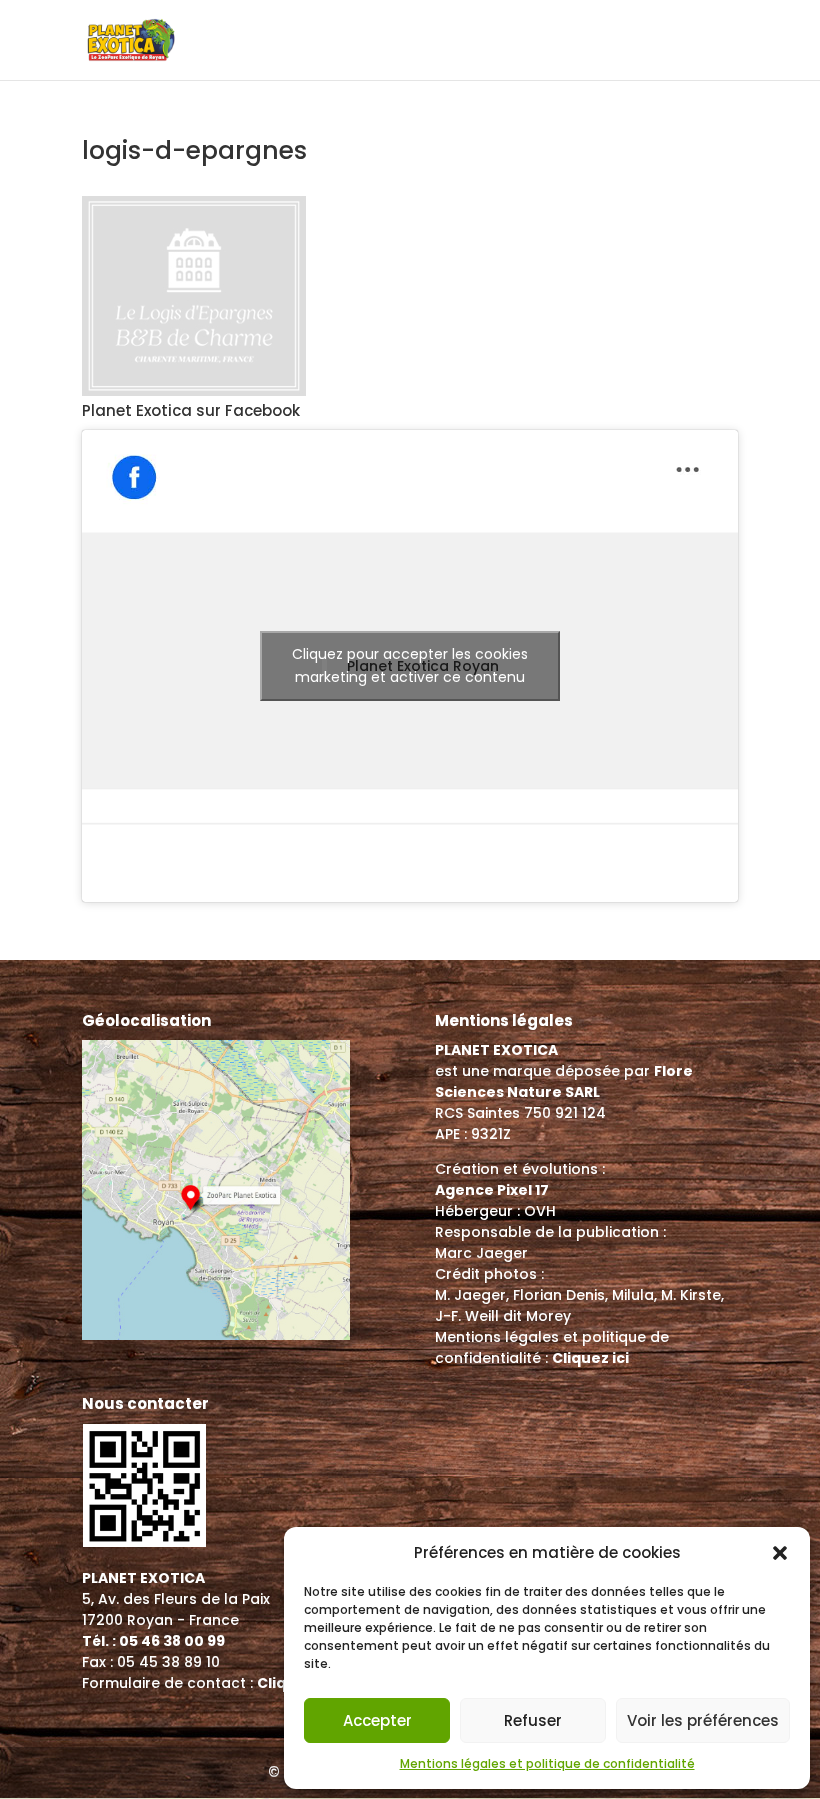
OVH (540, 1211)
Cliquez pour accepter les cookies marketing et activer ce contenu (410, 665)
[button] (780, 1553)
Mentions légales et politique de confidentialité (547, 1763)
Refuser (533, 1720)
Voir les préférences (703, 1720)
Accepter (377, 1720)
